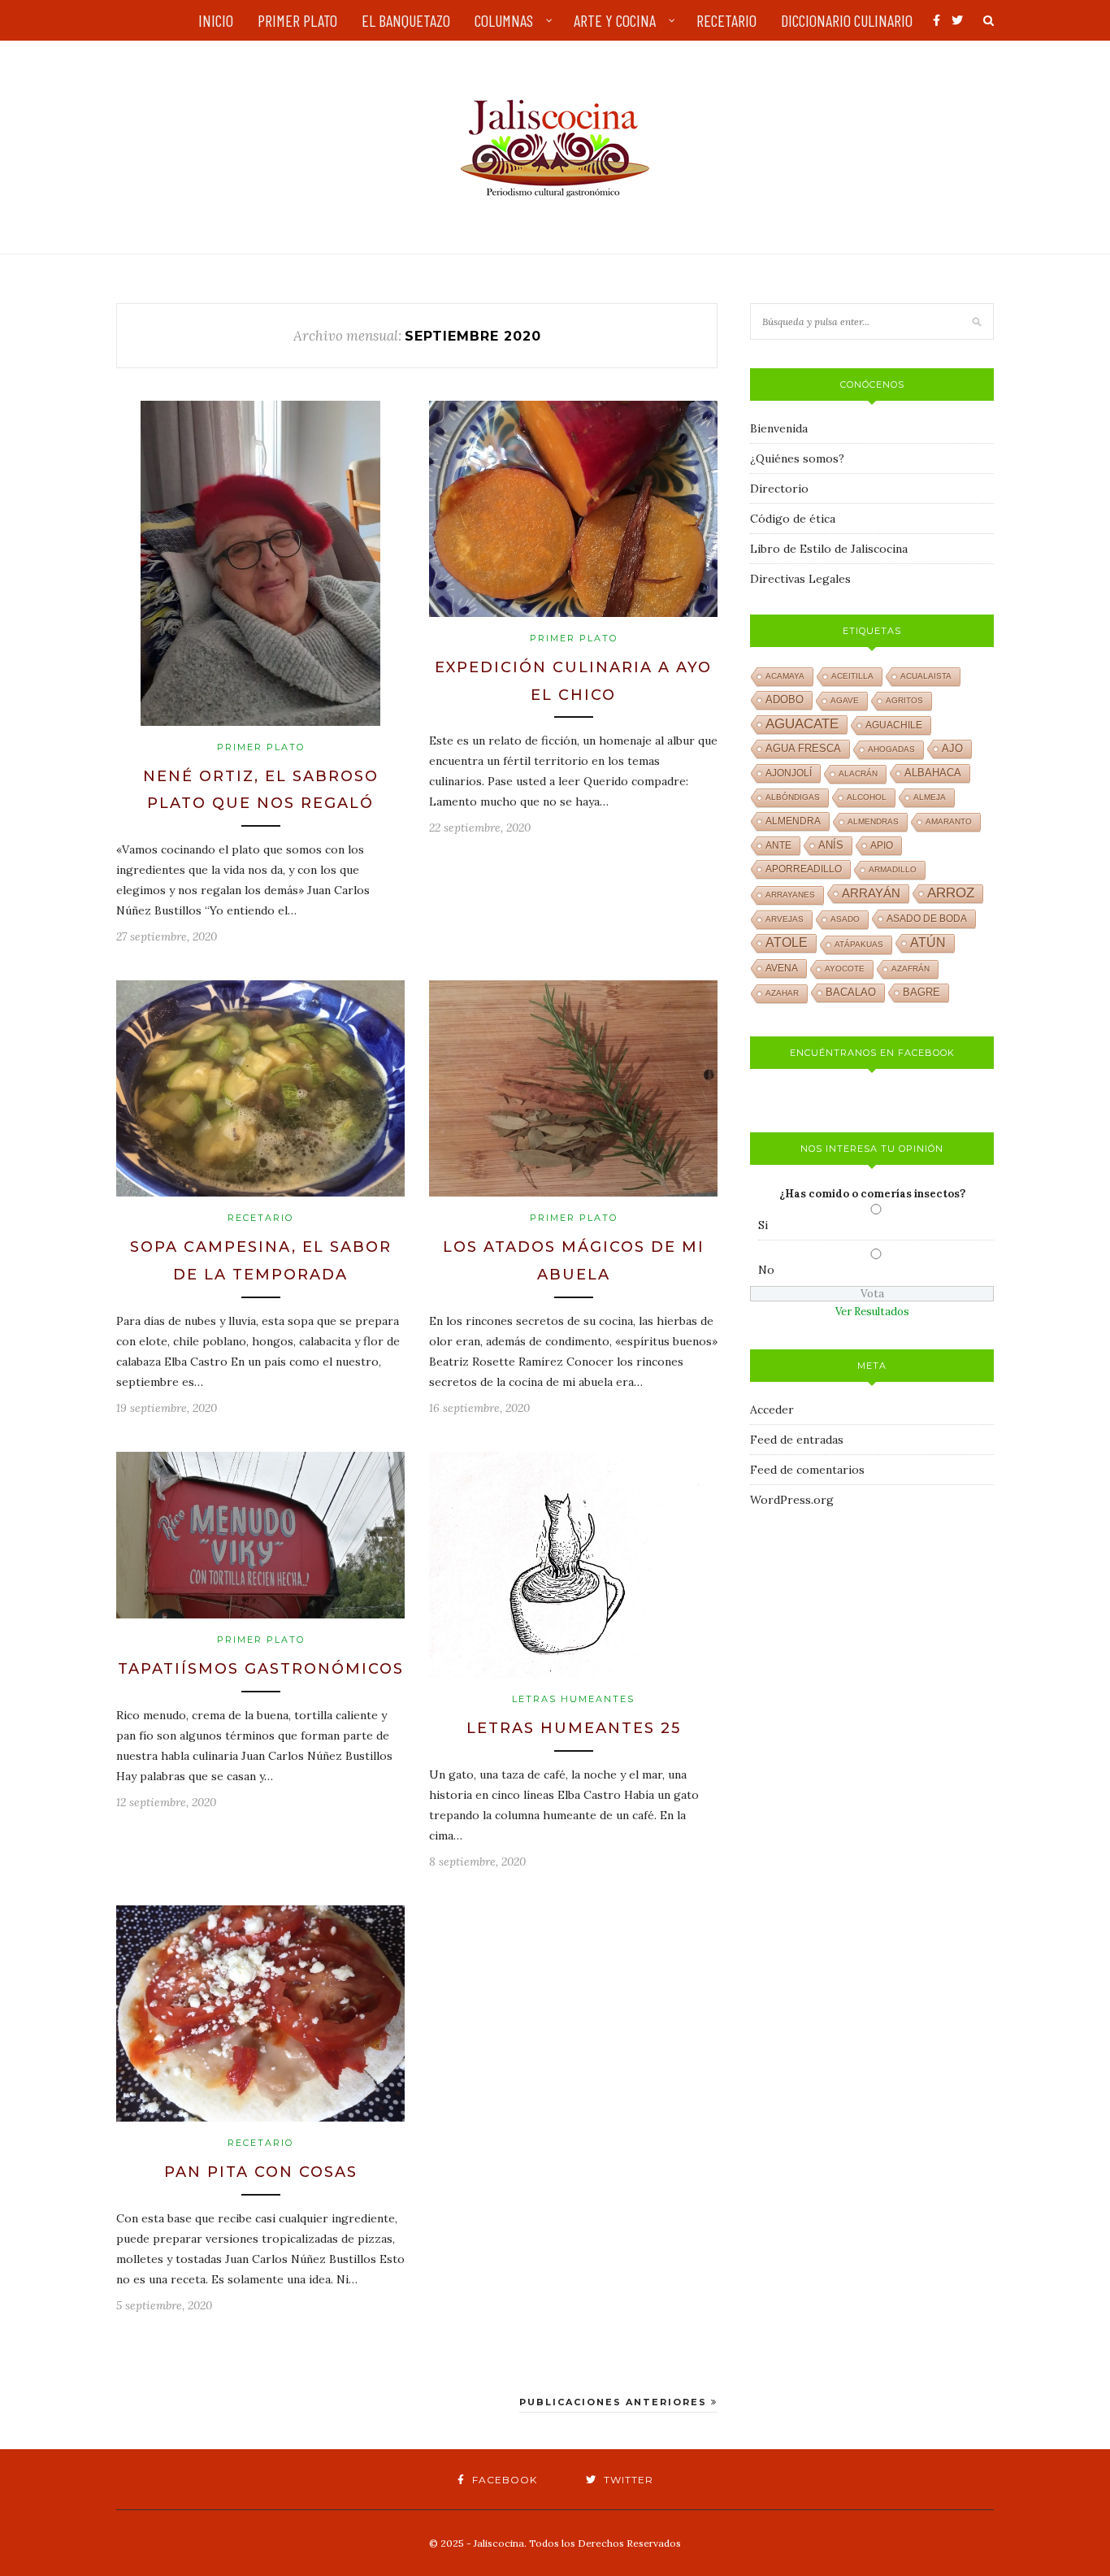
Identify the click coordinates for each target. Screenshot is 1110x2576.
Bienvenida (779, 428)
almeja (930, 797)
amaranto (949, 821)
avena (782, 968)
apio (882, 845)
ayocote (845, 969)
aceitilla (852, 676)
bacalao (851, 993)
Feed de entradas (797, 1440)
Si (763, 1225)
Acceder (772, 1410)
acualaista (926, 676)
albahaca (933, 773)
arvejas (785, 919)
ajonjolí (789, 773)
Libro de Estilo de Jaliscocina (829, 549)
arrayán (871, 893)
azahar (782, 993)
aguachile (894, 725)
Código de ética (793, 519)
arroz (951, 893)
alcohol (867, 797)
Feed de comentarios (807, 1470)
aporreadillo (804, 869)
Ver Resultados (872, 1312)
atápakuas (859, 944)
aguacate (802, 724)
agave (845, 700)
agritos (904, 700)
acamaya (785, 676)
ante (778, 845)
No (766, 1270)
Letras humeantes (573, 1699)
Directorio (779, 489)
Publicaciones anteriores (615, 2402)
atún (928, 943)
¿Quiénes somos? (797, 458)
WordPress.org (792, 1500)
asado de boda (927, 919)
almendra (793, 821)
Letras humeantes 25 (574, 1728)
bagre (921, 993)
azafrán (911, 969)
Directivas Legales (800, 579)
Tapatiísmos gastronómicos (261, 1669)
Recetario (260, 1218)
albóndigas (793, 797)
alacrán (858, 773)
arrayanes (790, 895)
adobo (785, 700)
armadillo (893, 869)
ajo (952, 748)
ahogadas (891, 749)
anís (831, 845)
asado (845, 919)
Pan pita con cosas (261, 2172)
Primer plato (261, 747)
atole (787, 943)
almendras (873, 821)
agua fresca (803, 749)
